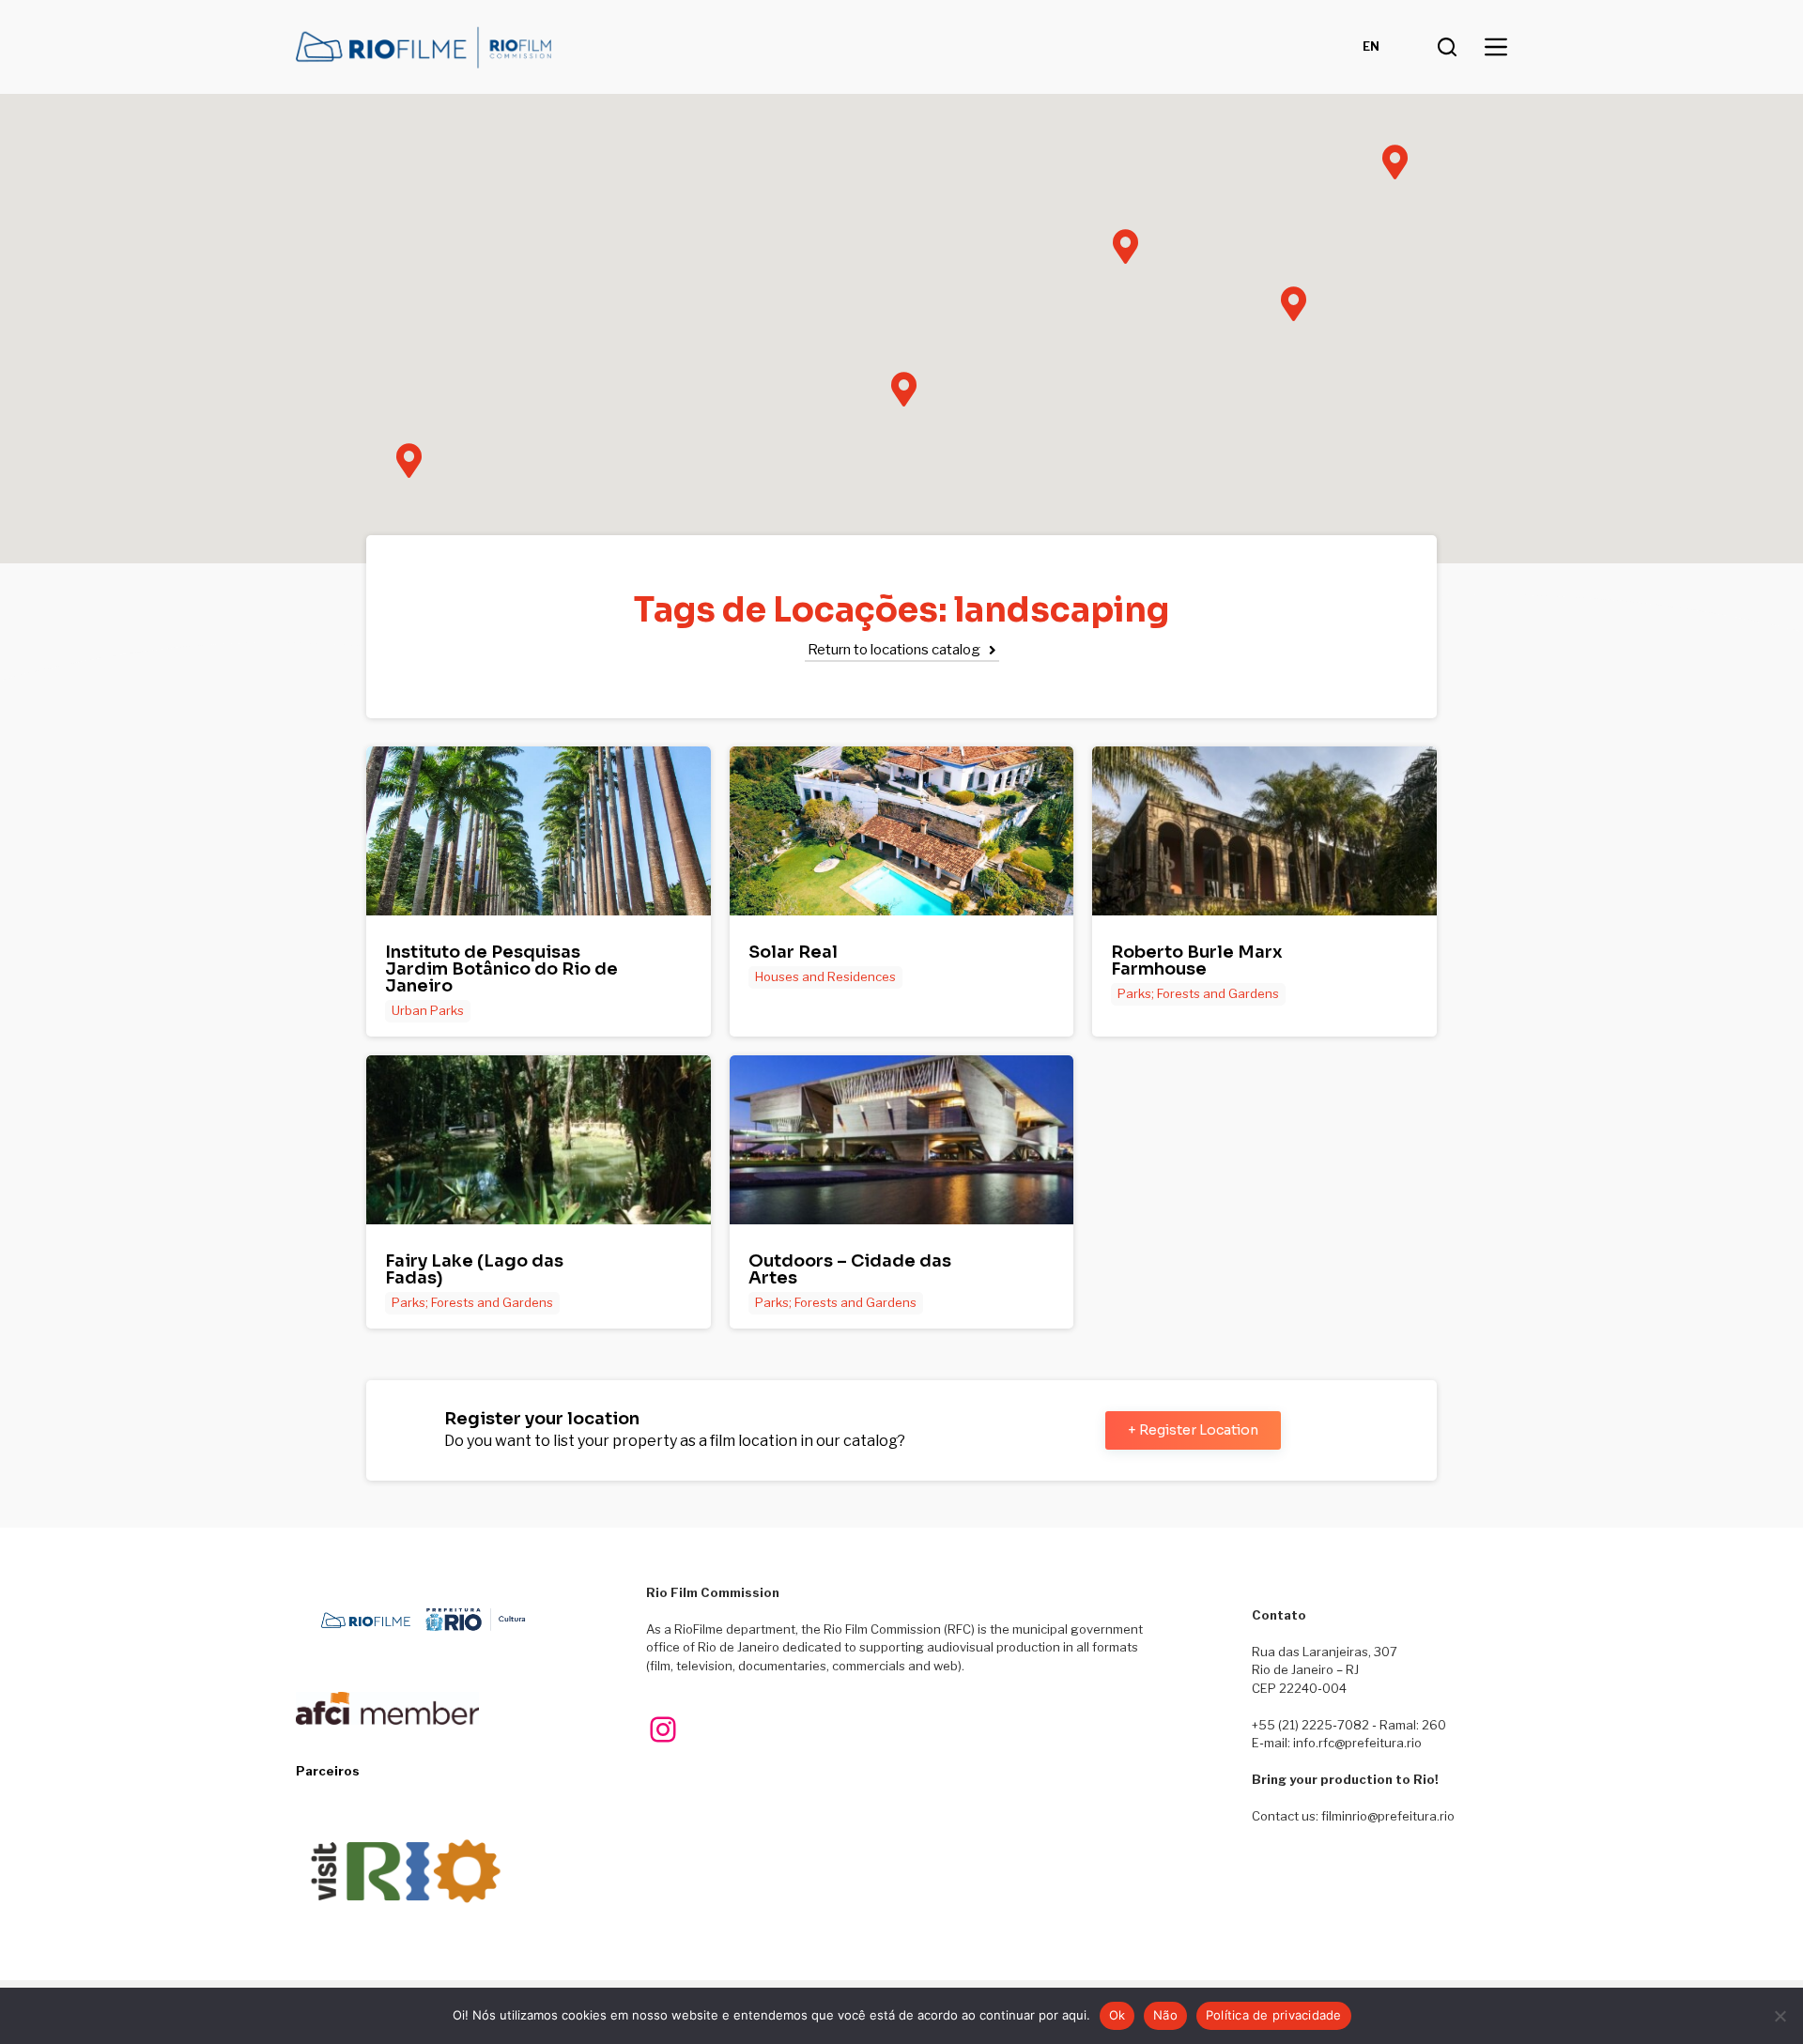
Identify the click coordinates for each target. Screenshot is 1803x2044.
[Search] (1447, 47)
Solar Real (793, 952)
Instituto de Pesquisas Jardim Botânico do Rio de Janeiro (501, 969)
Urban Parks (428, 1010)
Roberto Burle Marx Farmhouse (1197, 961)
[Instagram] (663, 1729)
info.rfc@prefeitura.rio (1357, 1743)
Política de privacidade (1274, 2015)
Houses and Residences (825, 976)
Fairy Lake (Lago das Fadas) (474, 1269)
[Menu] (1496, 47)
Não (1165, 2015)
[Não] (1780, 2016)
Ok (1117, 2015)
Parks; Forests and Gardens (1198, 993)
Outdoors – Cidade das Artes (850, 1269)
